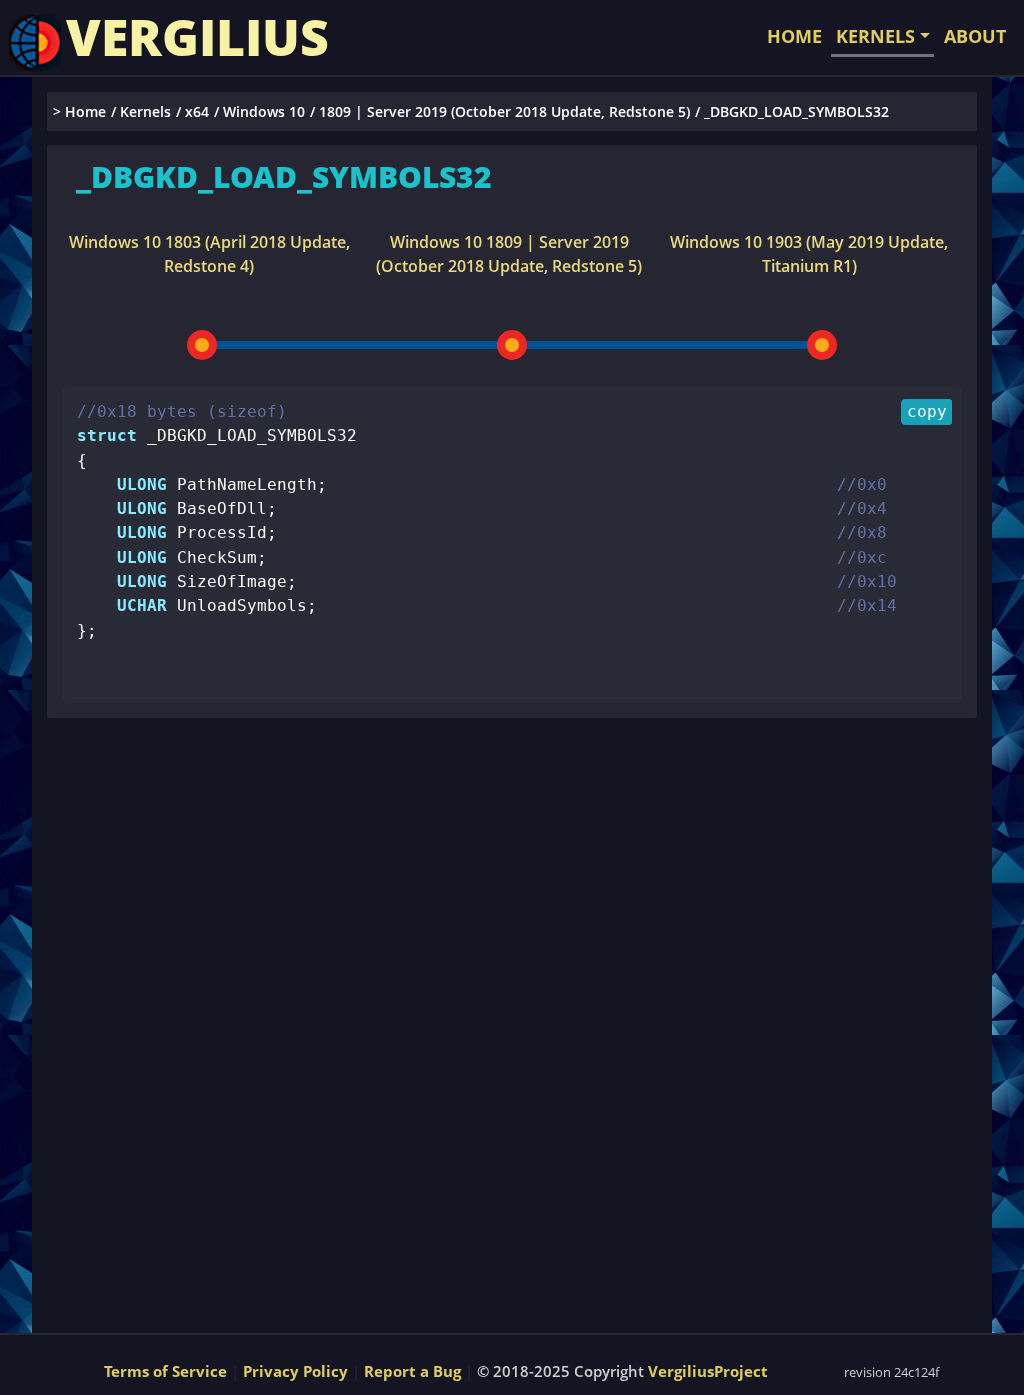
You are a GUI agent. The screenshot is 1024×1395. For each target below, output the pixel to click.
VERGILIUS (197, 37)
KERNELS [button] (875, 36)
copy (927, 411)
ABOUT (975, 36)
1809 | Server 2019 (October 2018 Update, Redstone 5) (504, 111)
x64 (197, 111)
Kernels (145, 111)
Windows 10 (264, 111)
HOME (794, 36)
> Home (79, 111)
